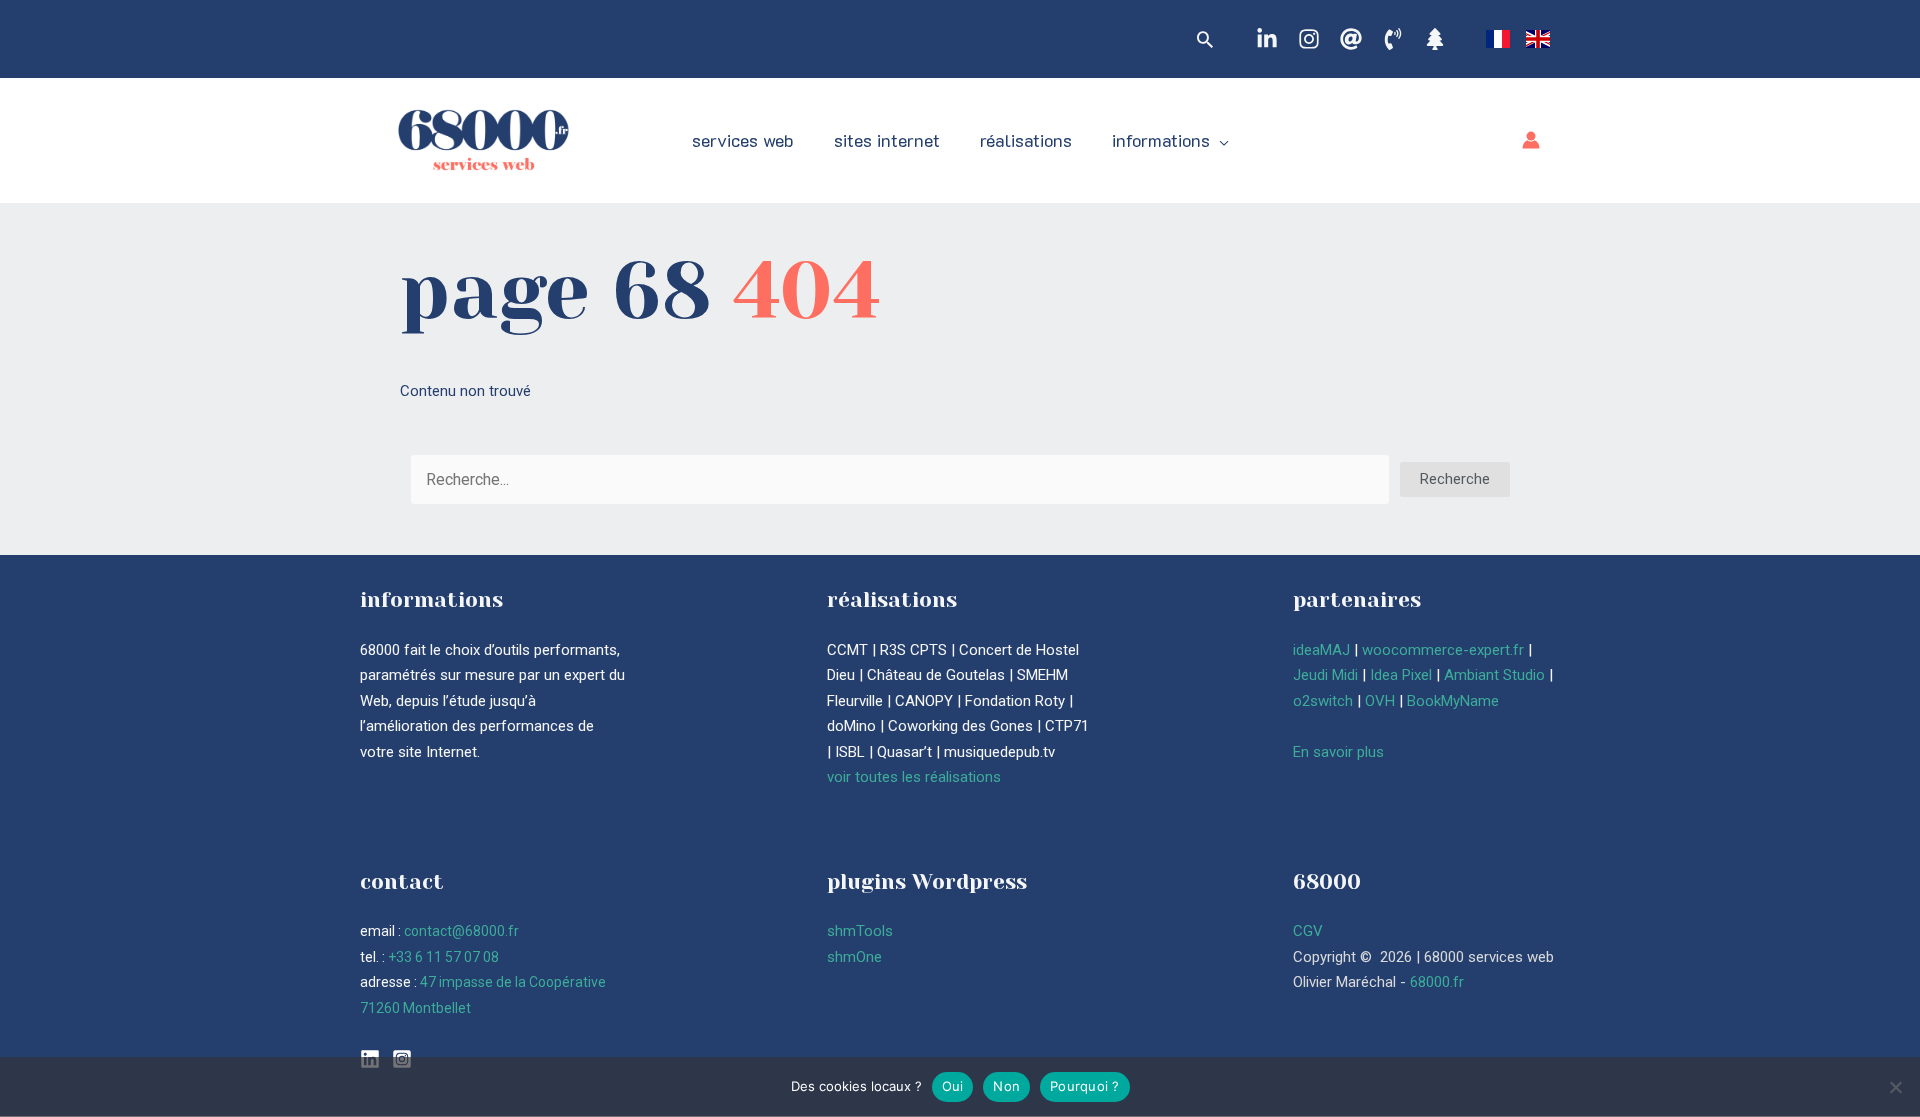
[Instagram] (1309, 39)
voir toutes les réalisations (914, 777)
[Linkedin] (1267, 39)
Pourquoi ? (1085, 1086)
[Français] (1498, 38)
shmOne (854, 957)
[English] (1538, 38)
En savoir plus (1338, 752)
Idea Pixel (1401, 675)
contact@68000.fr (461, 931)
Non (1006, 1086)
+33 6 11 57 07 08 (443, 957)
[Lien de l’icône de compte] (1531, 140)
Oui (953, 1086)
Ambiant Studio (1494, 675)
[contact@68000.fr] (1351, 39)
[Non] (1895, 1087)
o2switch (1323, 701)
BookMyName (1453, 701)
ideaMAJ (1321, 650)
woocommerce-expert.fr (1443, 650)
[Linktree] (1435, 39)
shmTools (860, 931)
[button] (1205, 39)
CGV (1308, 931)
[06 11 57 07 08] (1393, 39)
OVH (1380, 701)
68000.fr (1437, 982)
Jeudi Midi (1325, 675)
